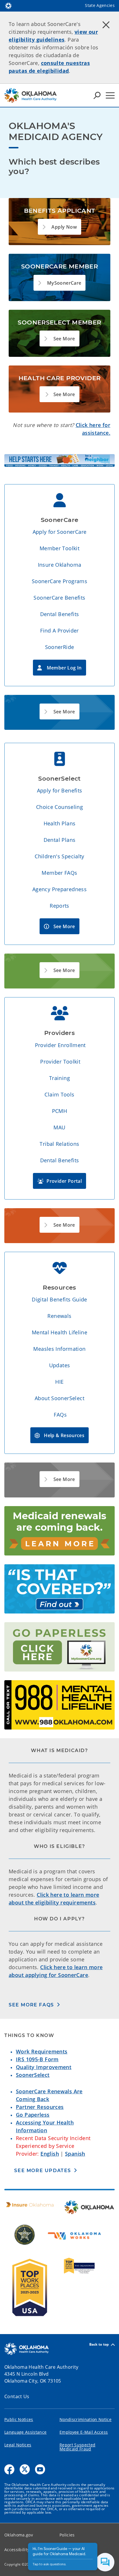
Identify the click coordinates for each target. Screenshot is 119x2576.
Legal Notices (18, 2445)
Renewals (59, 1316)
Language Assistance (25, 2432)
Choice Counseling (59, 807)
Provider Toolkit (60, 1062)
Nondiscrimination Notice (85, 2419)
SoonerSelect (33, 2075)
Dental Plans (60, 840)
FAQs (60, 1415)
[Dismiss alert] (106, 25)
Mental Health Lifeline (59, 1332)
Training (59, 1078)
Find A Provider (59, 631)
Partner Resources (40, 2107)
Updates (60, 1365)
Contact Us (17, 2396)
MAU (59, 1127)
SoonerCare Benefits (59, 598)
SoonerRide (60, 647)
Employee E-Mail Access (84, 2432)
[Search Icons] (97, 95)
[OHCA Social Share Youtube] (40, 2469)
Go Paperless (33, 2115)
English (50, 2154)
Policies (67, 2535)
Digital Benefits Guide (59, 1299)
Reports (59, 906)
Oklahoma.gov (19, 2535)
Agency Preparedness (59, 889)
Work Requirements (42, 2051)
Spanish (75, 2154)
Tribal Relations (59, 1144)
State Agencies (100, 5)
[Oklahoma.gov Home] (8, 5)
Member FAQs (59, 873)
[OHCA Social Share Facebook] (9, 2469)
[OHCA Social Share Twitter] (25, 2469)
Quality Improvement (44, 2067)
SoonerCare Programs (59, 581)
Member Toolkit (59, 548)
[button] (59, 227)
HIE (59, 1382)
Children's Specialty (59, 856)
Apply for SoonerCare (60, 532)
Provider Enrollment (60, 1045)
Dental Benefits (60, 614)
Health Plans (60, 823)
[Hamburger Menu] (110, 95)
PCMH (60, 1111)
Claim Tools (59, 1094)
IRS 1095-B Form (37, 2059)
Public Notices (19, 2419)
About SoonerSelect (59, 1398)
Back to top (99, 2345)
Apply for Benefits (60, 790)
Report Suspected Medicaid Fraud (77, 2447)
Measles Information (59, 1349)
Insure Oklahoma (60, 565)
